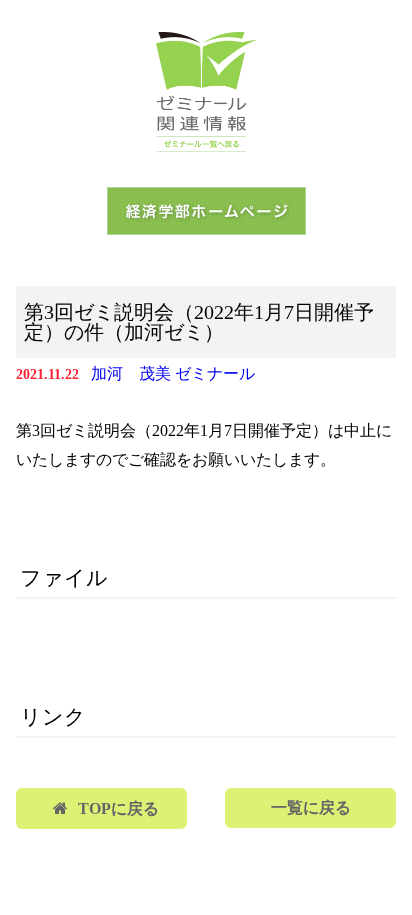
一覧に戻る (311, 807)
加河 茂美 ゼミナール (173, 373)
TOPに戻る (118, 808)
